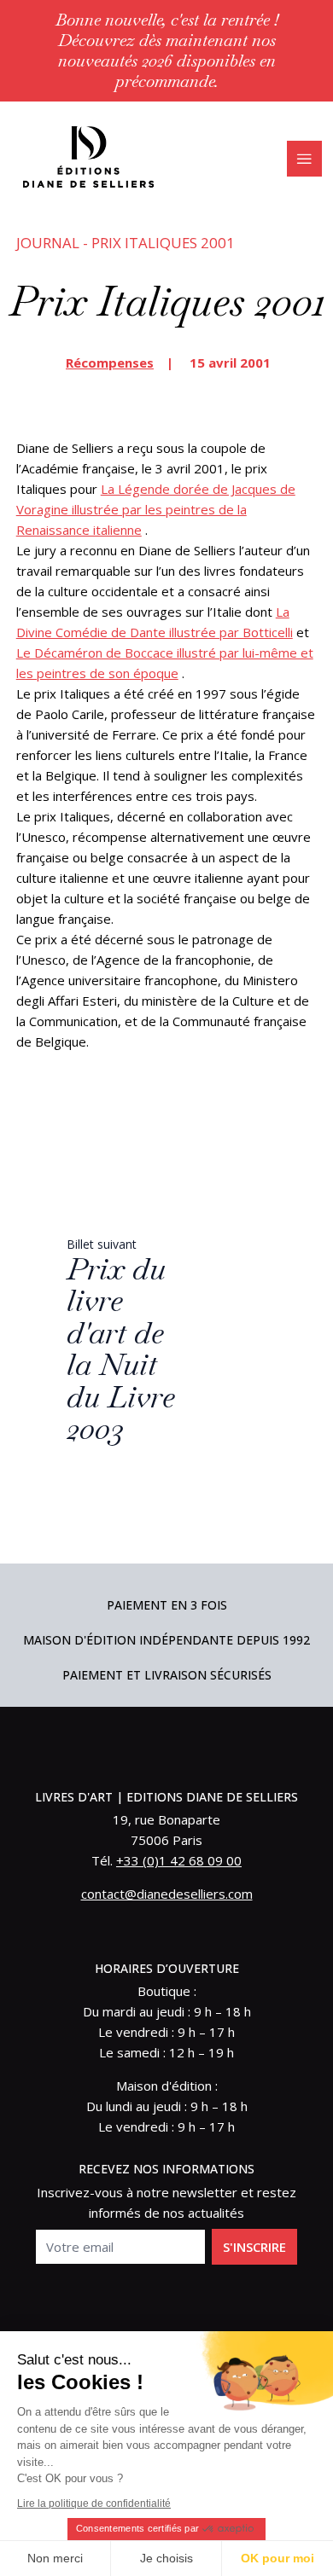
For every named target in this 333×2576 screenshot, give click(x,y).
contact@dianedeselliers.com (167, 1894)
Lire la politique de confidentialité (94, 2503)
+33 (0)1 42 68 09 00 (179, 1860)
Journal (48, 243)
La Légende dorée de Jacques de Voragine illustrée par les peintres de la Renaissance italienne (156, 509)
